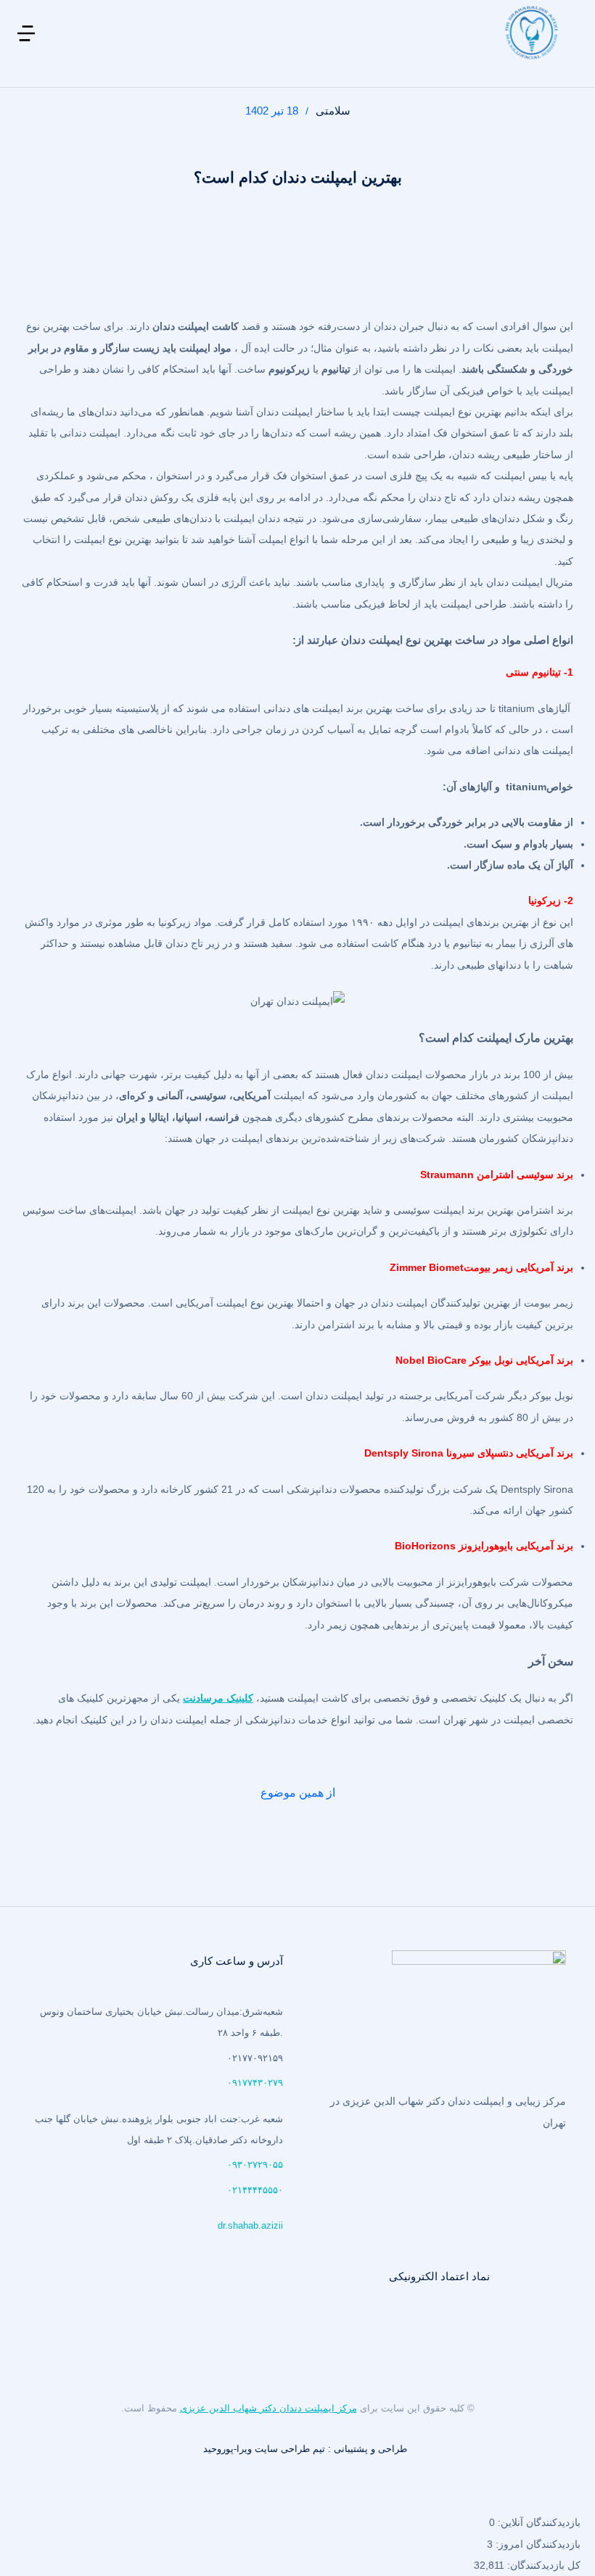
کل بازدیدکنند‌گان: (542, 2565)
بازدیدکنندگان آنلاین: (538, 2522)
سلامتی (333, 111)
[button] (26, 44)
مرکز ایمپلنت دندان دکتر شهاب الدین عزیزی (268, 2408)
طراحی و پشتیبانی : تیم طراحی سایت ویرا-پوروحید (305, 2449)
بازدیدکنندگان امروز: (537, 2544)
